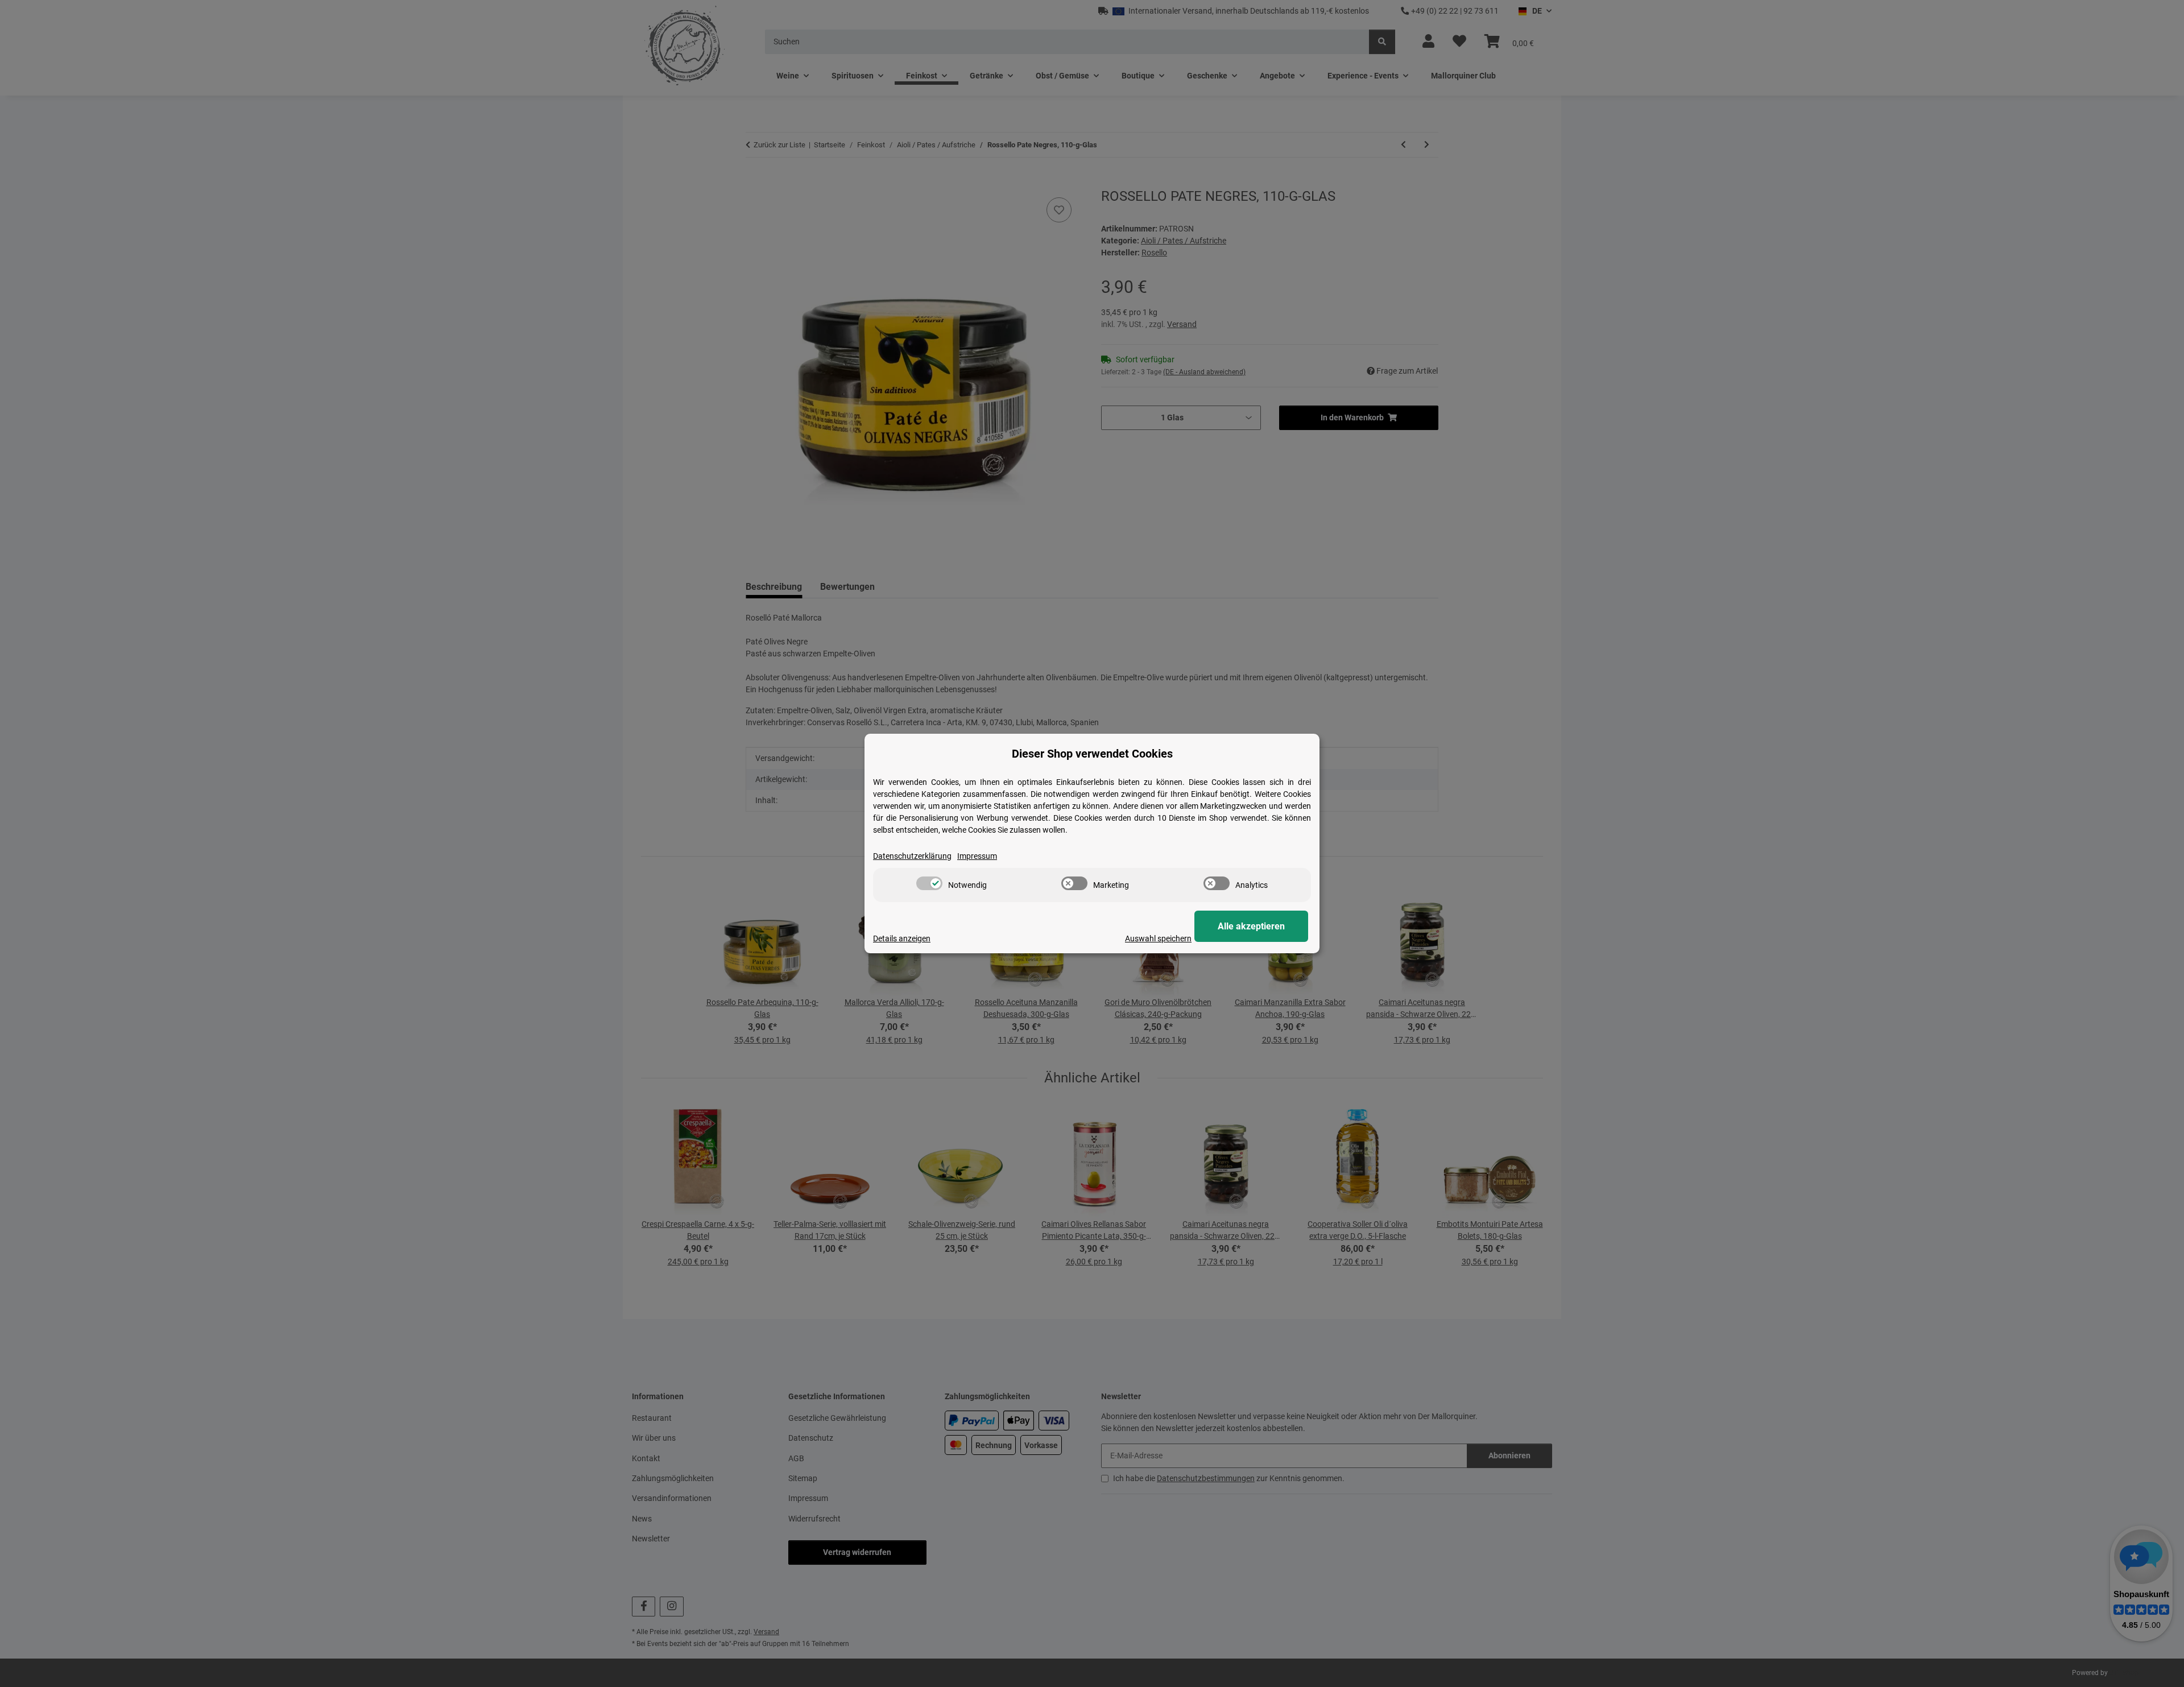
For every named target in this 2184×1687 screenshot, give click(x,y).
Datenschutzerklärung (912, 856)
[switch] (929, 883)
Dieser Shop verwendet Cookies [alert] (1092, 754)
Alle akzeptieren (1251, 926)
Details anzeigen (902, 938)
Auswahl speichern (1158, 938)
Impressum (977, 856)
